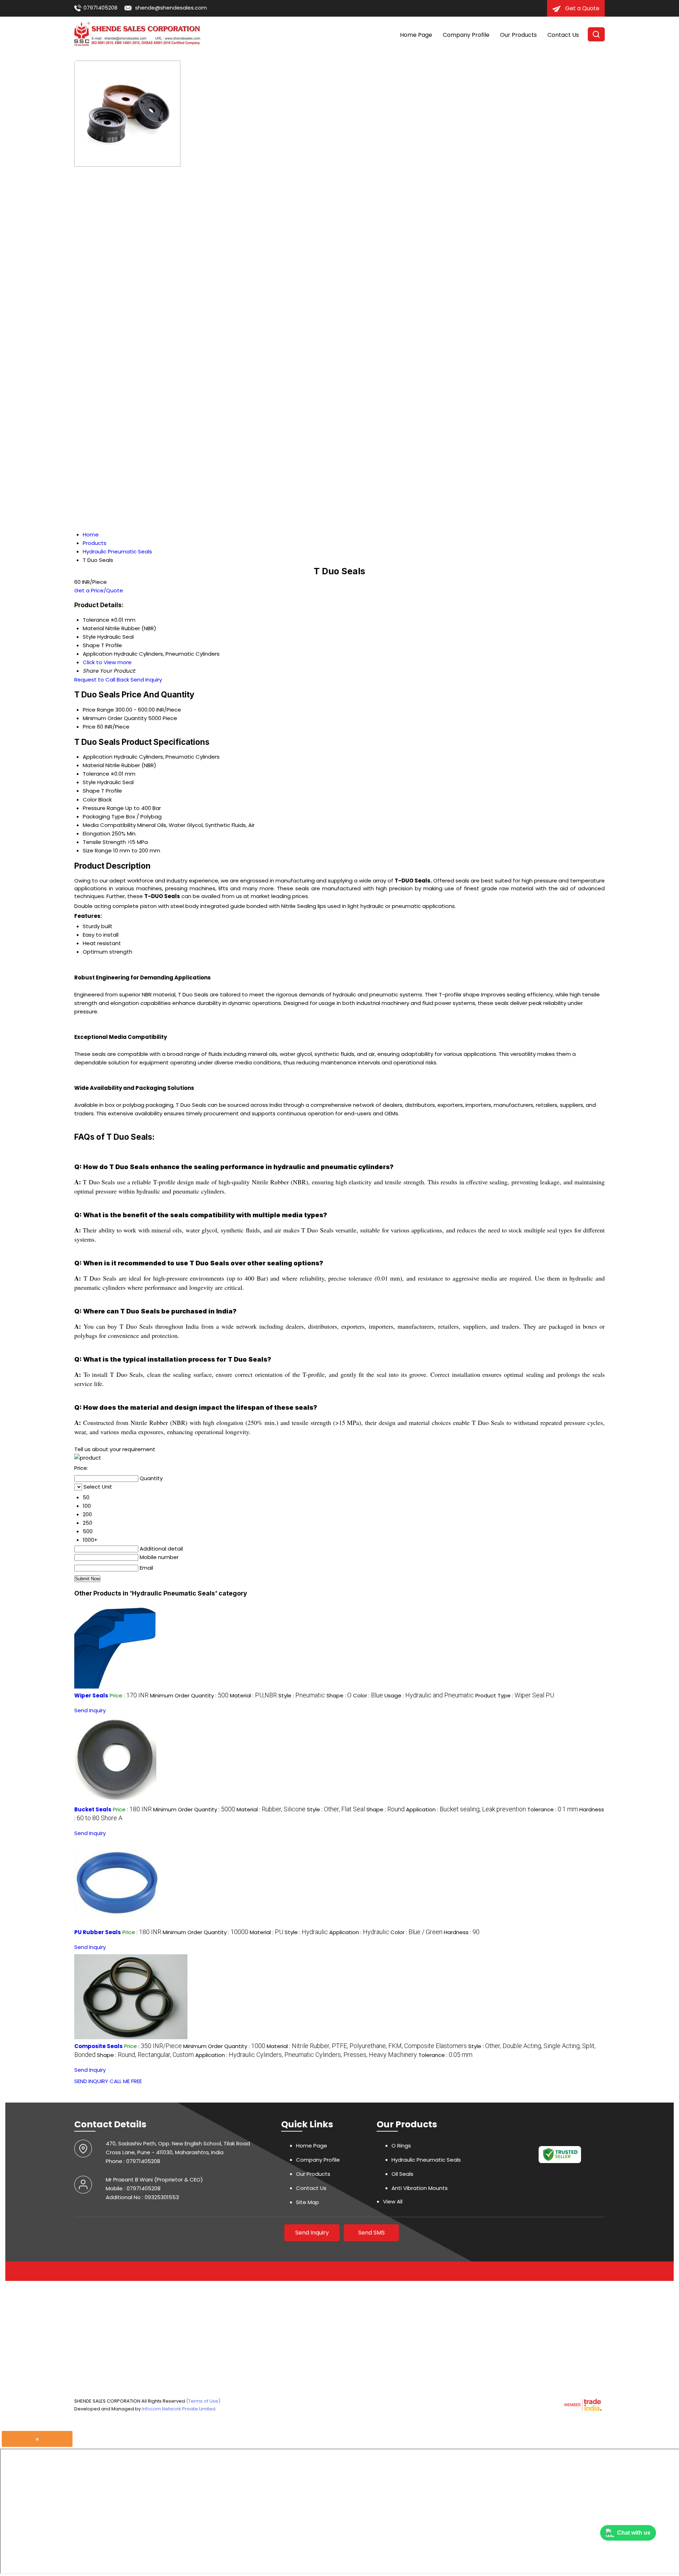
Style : (302, 1695)
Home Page (416, 35)
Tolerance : (553, 1809)
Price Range (98, 710)
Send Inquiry (146, 680)
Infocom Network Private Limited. (179, 2409)
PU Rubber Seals (98, 1932)
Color (90, 800)
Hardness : (462, 1932)
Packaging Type (104, 816)
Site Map (307, 2202)
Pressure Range (103, 808)
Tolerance (96, 774)
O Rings (401, 2146)
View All (393, 2201)
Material (93, 765)
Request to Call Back (102, 680)
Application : (466, 1809)
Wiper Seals (91, 1695)
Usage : (429, 1695)
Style (89, 782)
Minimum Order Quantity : (189, 1695)
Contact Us (563, 35)
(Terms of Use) (203, 2401)
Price (89, 727)
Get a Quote (582, 8)
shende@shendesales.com (171, 8)
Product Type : (515, 1695)
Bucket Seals (93, 1809)
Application (98, 757)
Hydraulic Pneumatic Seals (426, 2160)
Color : (368, 1695)
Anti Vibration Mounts (420, 2188)
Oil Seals (402, 2174)
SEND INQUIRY (91, 2081)
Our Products (518, 35)
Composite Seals (98, 2046)
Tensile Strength (104, 842)
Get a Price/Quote (99, 590)
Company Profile (466, 35)
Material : (253, 1695)
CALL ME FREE (126, 2081)
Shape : (339, 1695)
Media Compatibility (109, 825)
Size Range (97, 850)
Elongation (97, 833)
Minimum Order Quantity (115, 718)
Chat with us (634, 2533)
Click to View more (107, 662)
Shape (91, 791)
